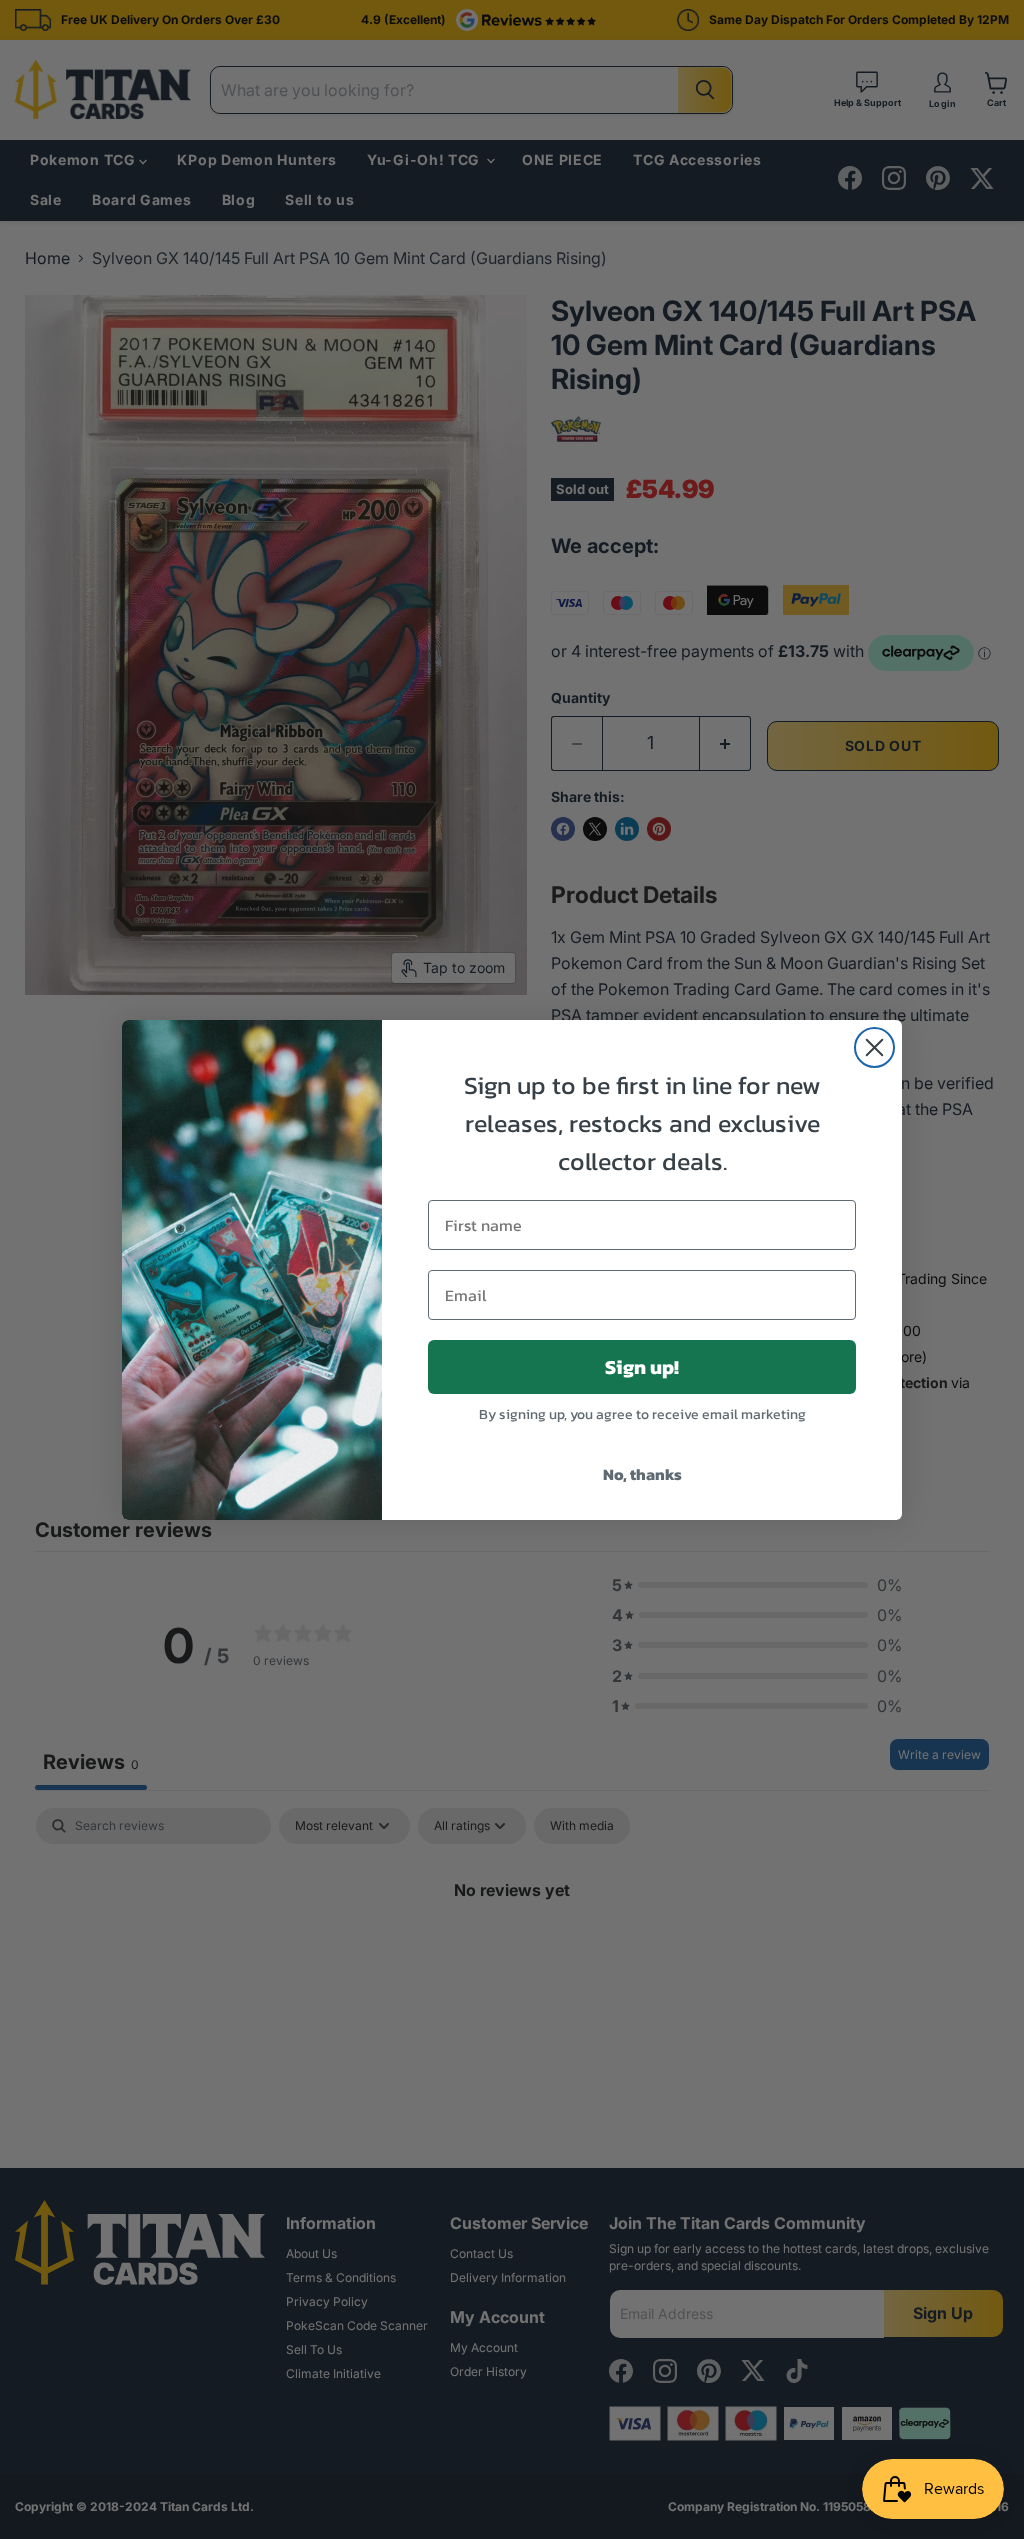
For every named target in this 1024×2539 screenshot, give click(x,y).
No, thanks (642, 1474)
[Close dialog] (874, 1047)
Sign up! (642, 1367)
